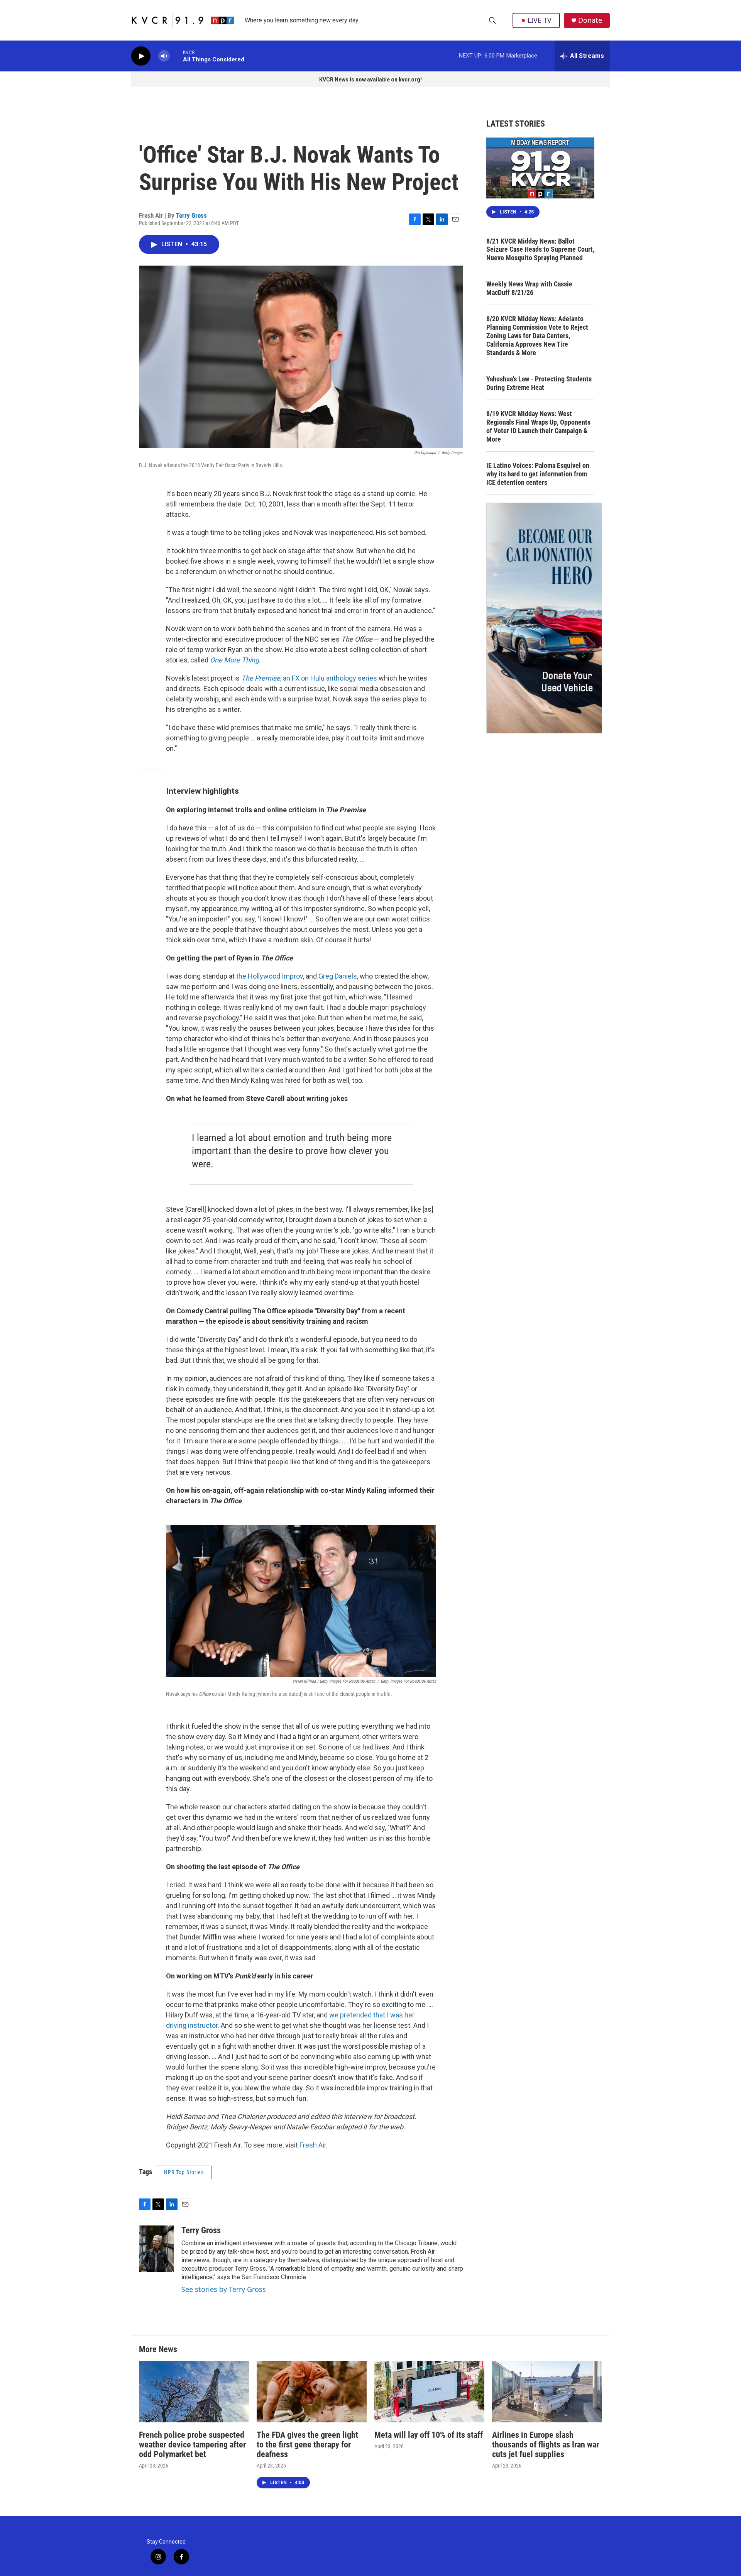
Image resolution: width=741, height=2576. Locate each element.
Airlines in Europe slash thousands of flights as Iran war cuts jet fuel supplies (546, 2445)
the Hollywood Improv (270, 976)
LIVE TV (540, 20)
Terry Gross (191, 215)
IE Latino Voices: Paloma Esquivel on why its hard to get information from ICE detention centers (538, 474)
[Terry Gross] (156, 2249)
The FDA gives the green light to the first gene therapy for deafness (307, 2445)
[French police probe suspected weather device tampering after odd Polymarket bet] (194, 2392)
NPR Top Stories (184, 2172)
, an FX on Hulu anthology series (309, 678)
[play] (141, 56)
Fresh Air (313, 2145)
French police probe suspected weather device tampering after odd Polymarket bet (192, 2445)
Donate (590, 20)
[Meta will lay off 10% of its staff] (429, 2392)
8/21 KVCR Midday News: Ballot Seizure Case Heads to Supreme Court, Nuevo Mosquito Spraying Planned (540, 250)
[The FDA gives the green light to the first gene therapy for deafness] (312, 2392)
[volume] (164, 56)
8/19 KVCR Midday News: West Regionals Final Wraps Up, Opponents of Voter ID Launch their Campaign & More (538, 426)
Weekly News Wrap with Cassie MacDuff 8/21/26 (529, 288)
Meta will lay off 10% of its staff (429, 2435)
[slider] (176, 56)
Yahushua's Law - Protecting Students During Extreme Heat (539, 383)
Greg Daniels (338, 976)
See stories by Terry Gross (224, 2289)
